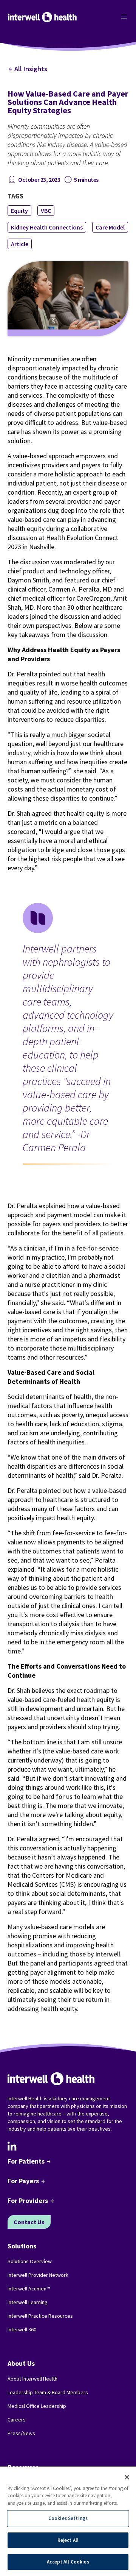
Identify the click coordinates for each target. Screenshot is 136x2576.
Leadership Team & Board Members (48, 2392)
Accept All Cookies (68, 2562)
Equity (19, 211)
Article (20, 244)
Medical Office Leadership (37, 2406)
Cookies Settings (68, 2518)
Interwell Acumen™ (29, 2289)
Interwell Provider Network (38, 2275)
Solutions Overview (30, 2261)
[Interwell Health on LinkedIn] (12, 2146)
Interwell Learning (28, 2302)
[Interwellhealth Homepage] (42, 17)
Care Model (110, 227)
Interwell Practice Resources (40, 2316)
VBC (46, 211)
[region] (68, 2521)
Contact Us (29, 2222)
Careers (17, 2420)
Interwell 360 (22, 2329)
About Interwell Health (32, 2379)
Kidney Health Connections (47, 227)
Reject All (68, 2540)
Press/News (21, 2433)
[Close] (127, 2477)
